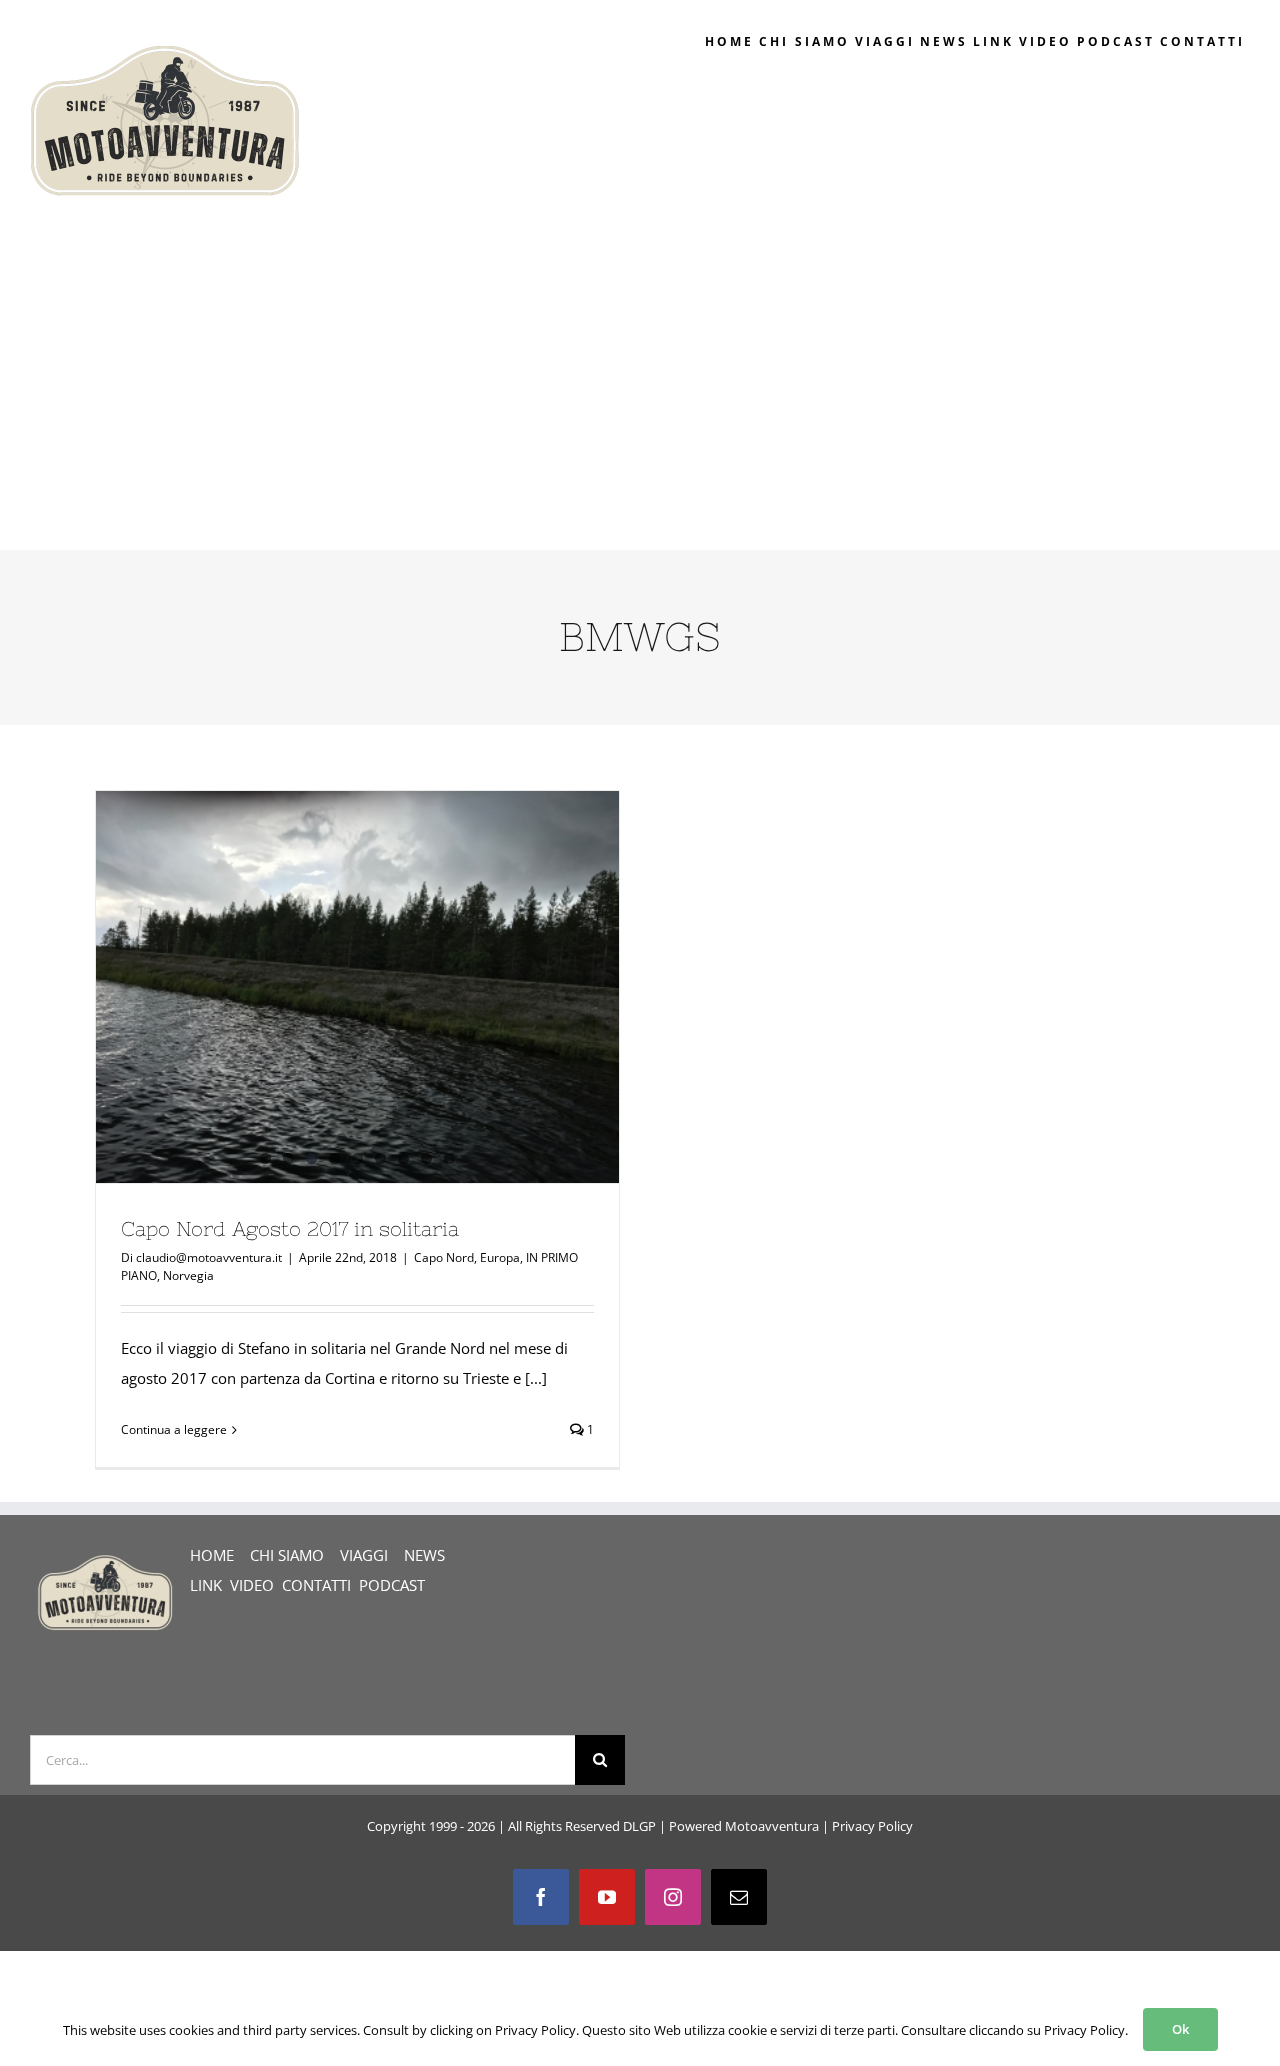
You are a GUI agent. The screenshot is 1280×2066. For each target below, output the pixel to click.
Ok (1180, 2029)
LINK (206, 1585)
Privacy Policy (872, 1826)
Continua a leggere (174, 1429)
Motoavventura (772, 1826)
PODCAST (392, 1585)
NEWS (424, 1555)
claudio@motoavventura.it (209, 1257)
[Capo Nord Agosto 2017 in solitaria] (357, 987)
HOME (212, 1555)
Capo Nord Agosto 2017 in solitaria (290, 1228)
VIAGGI (364, 1555)
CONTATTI (316, 1585)
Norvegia (188, 1275)
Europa (500, 1257)
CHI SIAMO (287, 1555)
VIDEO (252, 1585)
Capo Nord (444, 1257)
